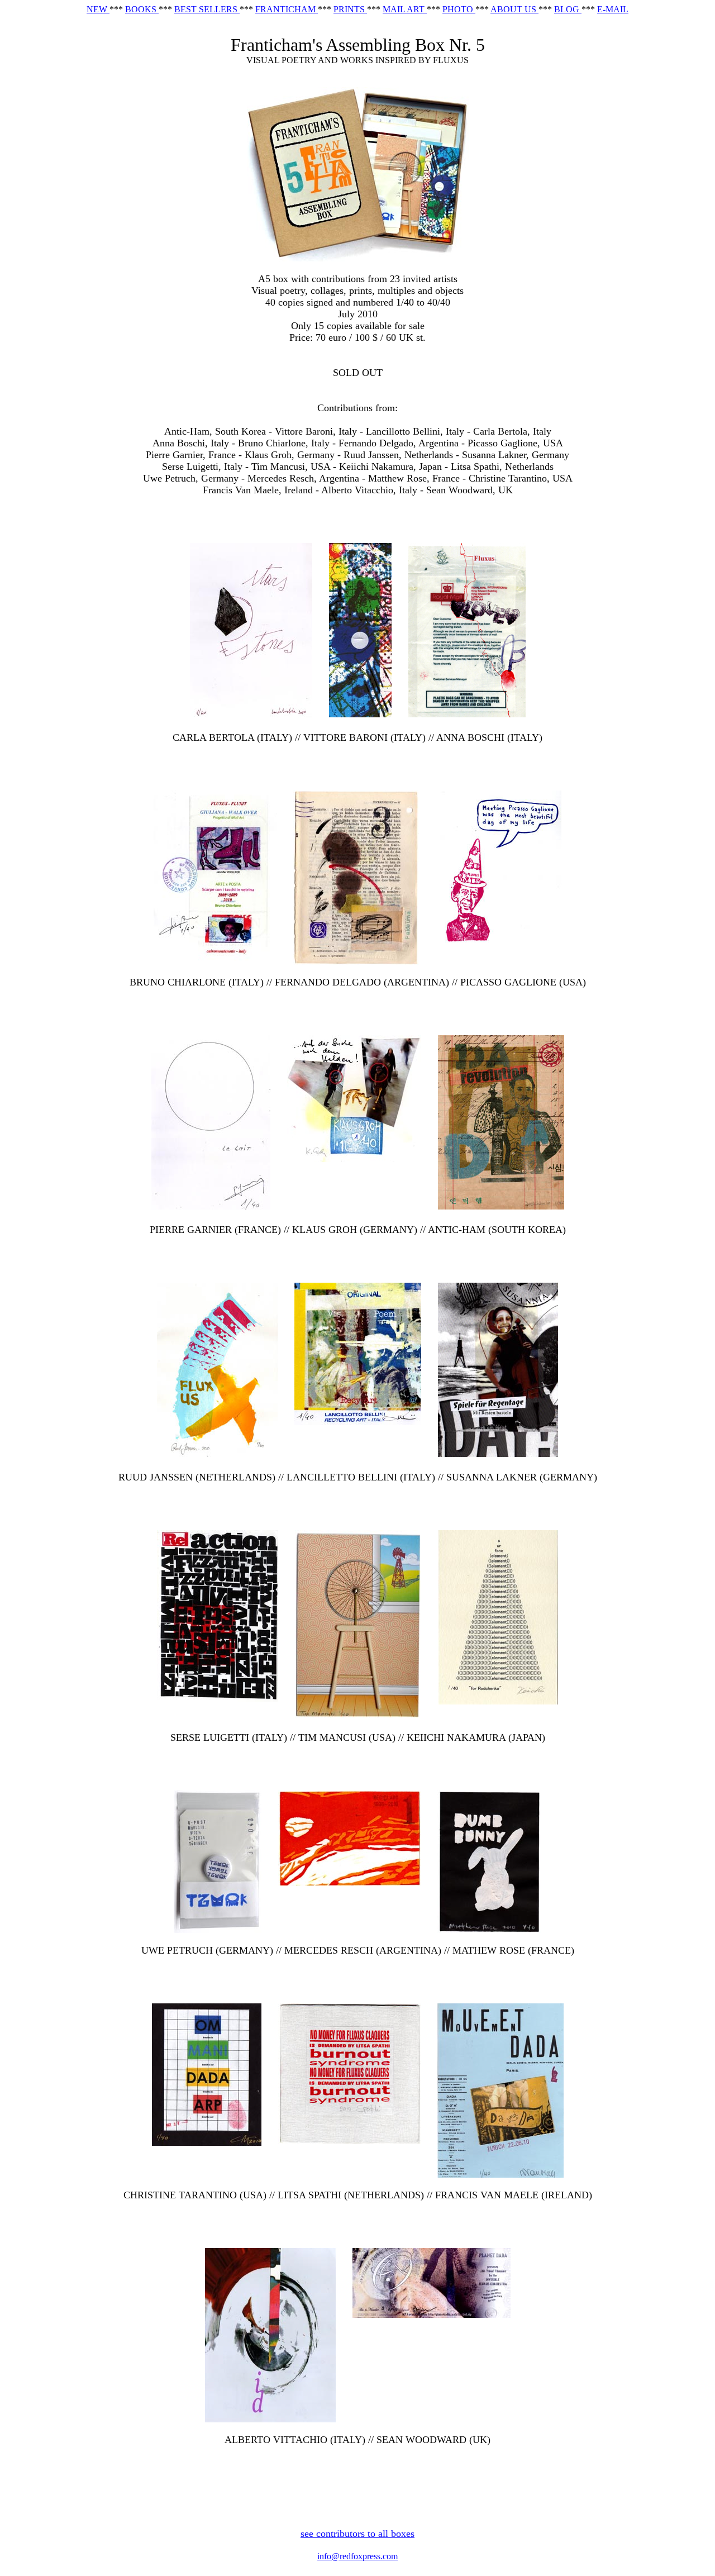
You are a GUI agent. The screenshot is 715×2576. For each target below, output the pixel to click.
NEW (98, 9)
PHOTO (459, 9)
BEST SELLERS (207, 9)
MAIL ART (405, 9)
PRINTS (350, 9)
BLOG (568, 9)
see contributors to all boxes (357, 2534)
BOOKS (142, 9)
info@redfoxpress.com (357, 2556)
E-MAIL (613, 9)
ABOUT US (514, 9)
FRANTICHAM (287, 9)
